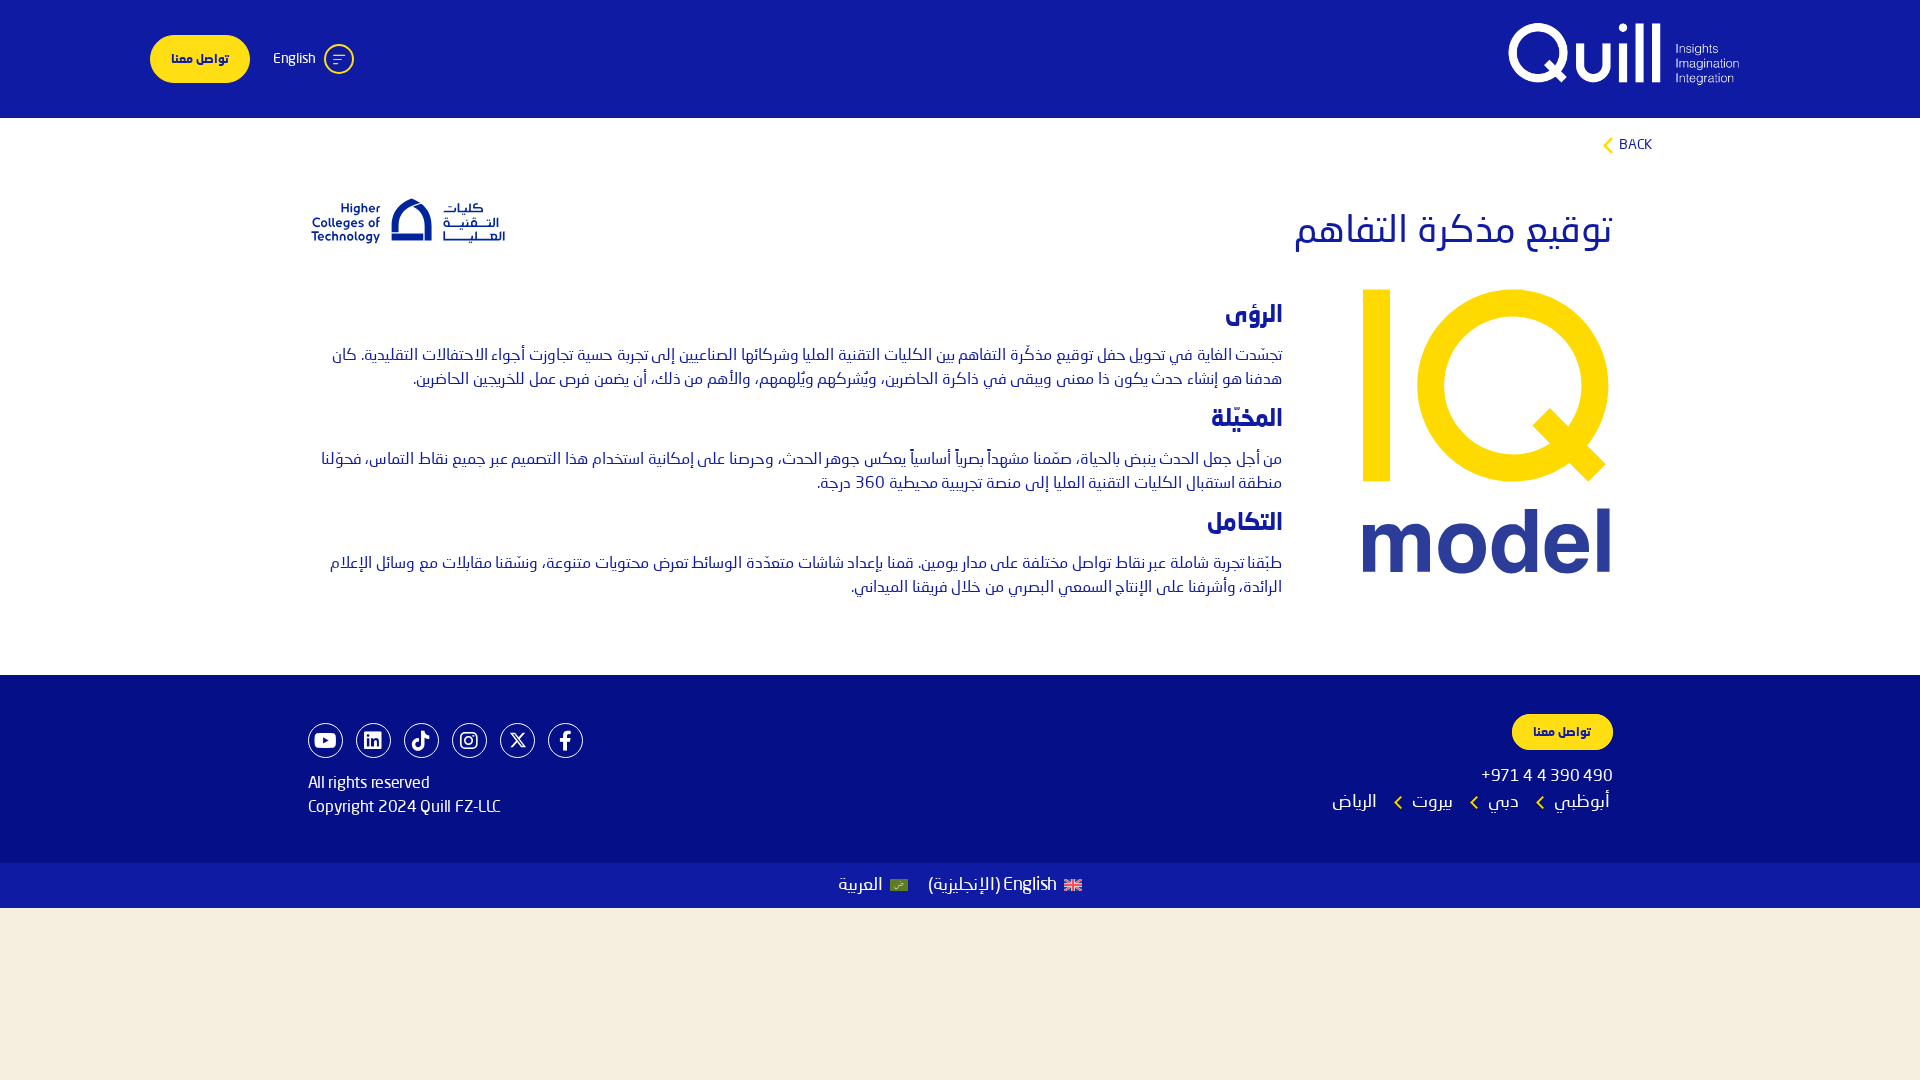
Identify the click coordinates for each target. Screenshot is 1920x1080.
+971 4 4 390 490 (1547, 777)
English (294, 59)
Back (960, 145)
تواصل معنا (200, 60)
